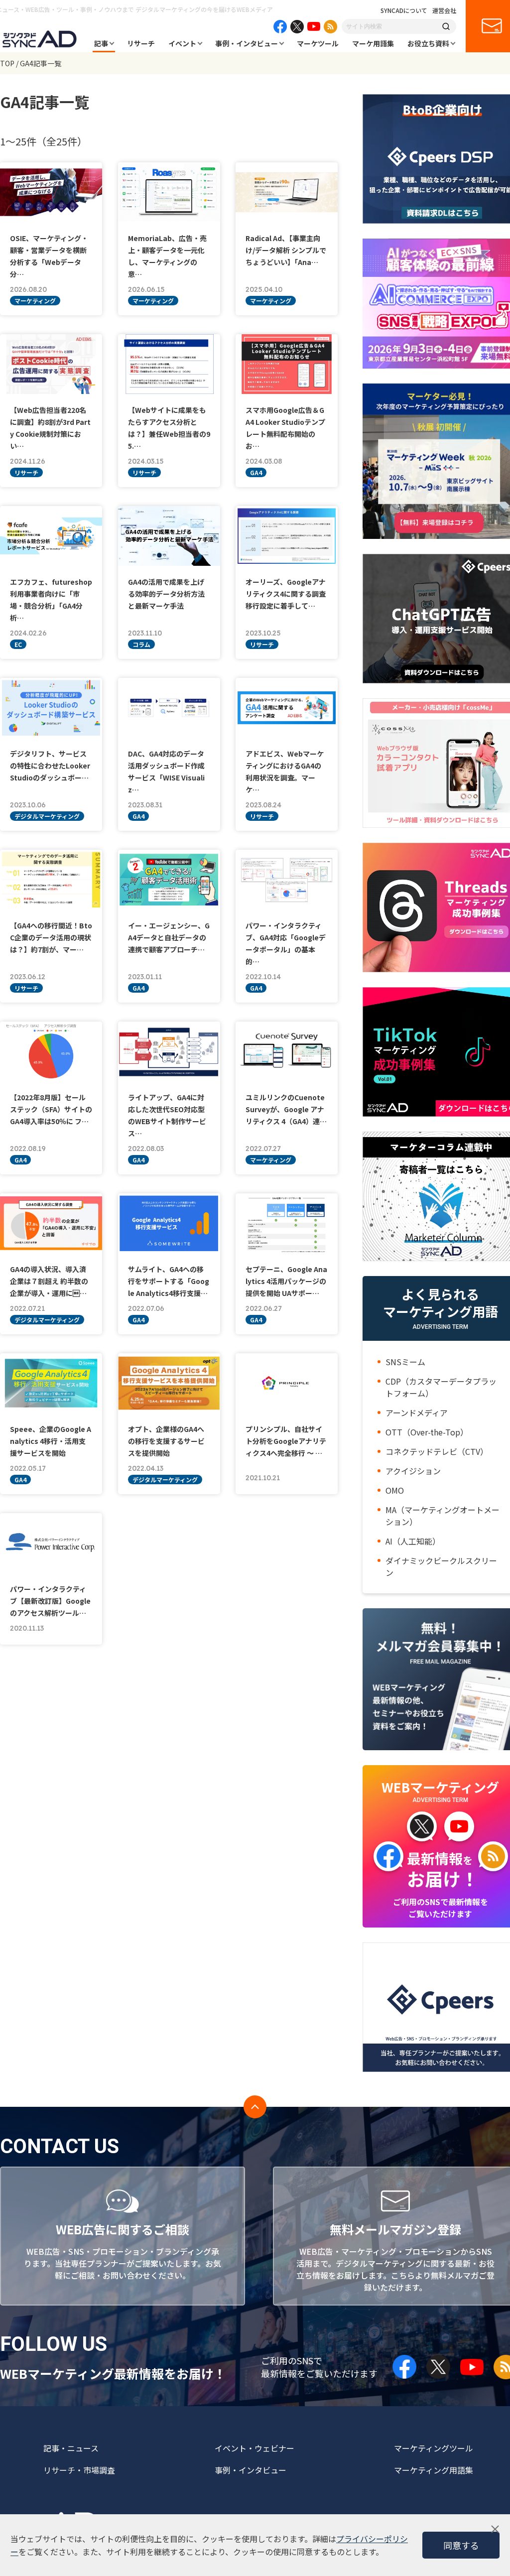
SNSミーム (405, 1362)
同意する (461, 2545)
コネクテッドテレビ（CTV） (437, 1451)
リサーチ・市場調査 (79, 2470)
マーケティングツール (434, 2448)
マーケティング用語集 (434, 2470)
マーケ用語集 (373, 43)
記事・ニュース (71, 2448)
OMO (395, 1490)
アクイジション (413, 1471)
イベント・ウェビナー (255, 2448)
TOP (7, 63)
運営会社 (444, 10)
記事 (101, 43)
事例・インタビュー (247, 43)
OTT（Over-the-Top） (427, 1432)
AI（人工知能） (413, 1541)
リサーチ (141, 43)
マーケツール (318, 43)
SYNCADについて (404, 10)
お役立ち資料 (428, 43)
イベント (182, 43)
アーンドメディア (417, 1413)
